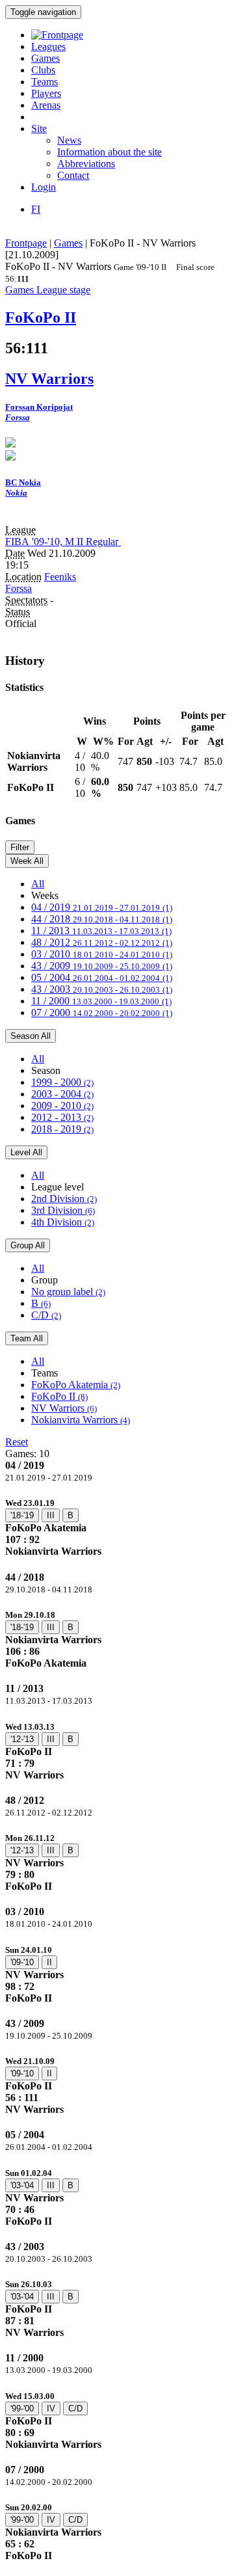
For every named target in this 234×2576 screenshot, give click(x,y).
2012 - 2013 (62, 1117)
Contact (73, 175)
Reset (17, 1442)
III (51, 1515)
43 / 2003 (102, 989)
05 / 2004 (102, 977)
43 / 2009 (102, 966)
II (49, 1962)
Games (45, 58)
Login (44, 187)
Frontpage (26, 243)
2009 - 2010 (62, 1106)
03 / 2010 (102, 954)
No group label (68, 1292)
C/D (46, 1315)
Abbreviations (86, 164)
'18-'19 (22, 1515)
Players (46, 93)
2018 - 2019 (62, 1129)
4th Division (63, 1222)
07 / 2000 (102, 1013)
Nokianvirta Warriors (81, 1420)
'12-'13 (22, 1739)
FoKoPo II (59, 1396)
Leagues (48, 47)
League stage (63, 290)
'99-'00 (22, 2408)
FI (36, 209)
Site (39, 128)
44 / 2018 (102, 919)
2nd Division (64, 1199)
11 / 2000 (101, 1001)
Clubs (43, 70)
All (38, 884)
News (69, 140)
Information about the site (110, 152)
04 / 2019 (102, 907)
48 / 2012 (102, 942)
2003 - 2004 (62, 1094)
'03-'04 (22, 2185)
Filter (20, 847)
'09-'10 (22, 1962)
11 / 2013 (101, 931)
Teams (45, 82)
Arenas (46, 105)
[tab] (117, 1527)
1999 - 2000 (62, 1082)
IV (51, 2408)
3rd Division (63, 1210)
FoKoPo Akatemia (76, 1385)
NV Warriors (64, 1408)
